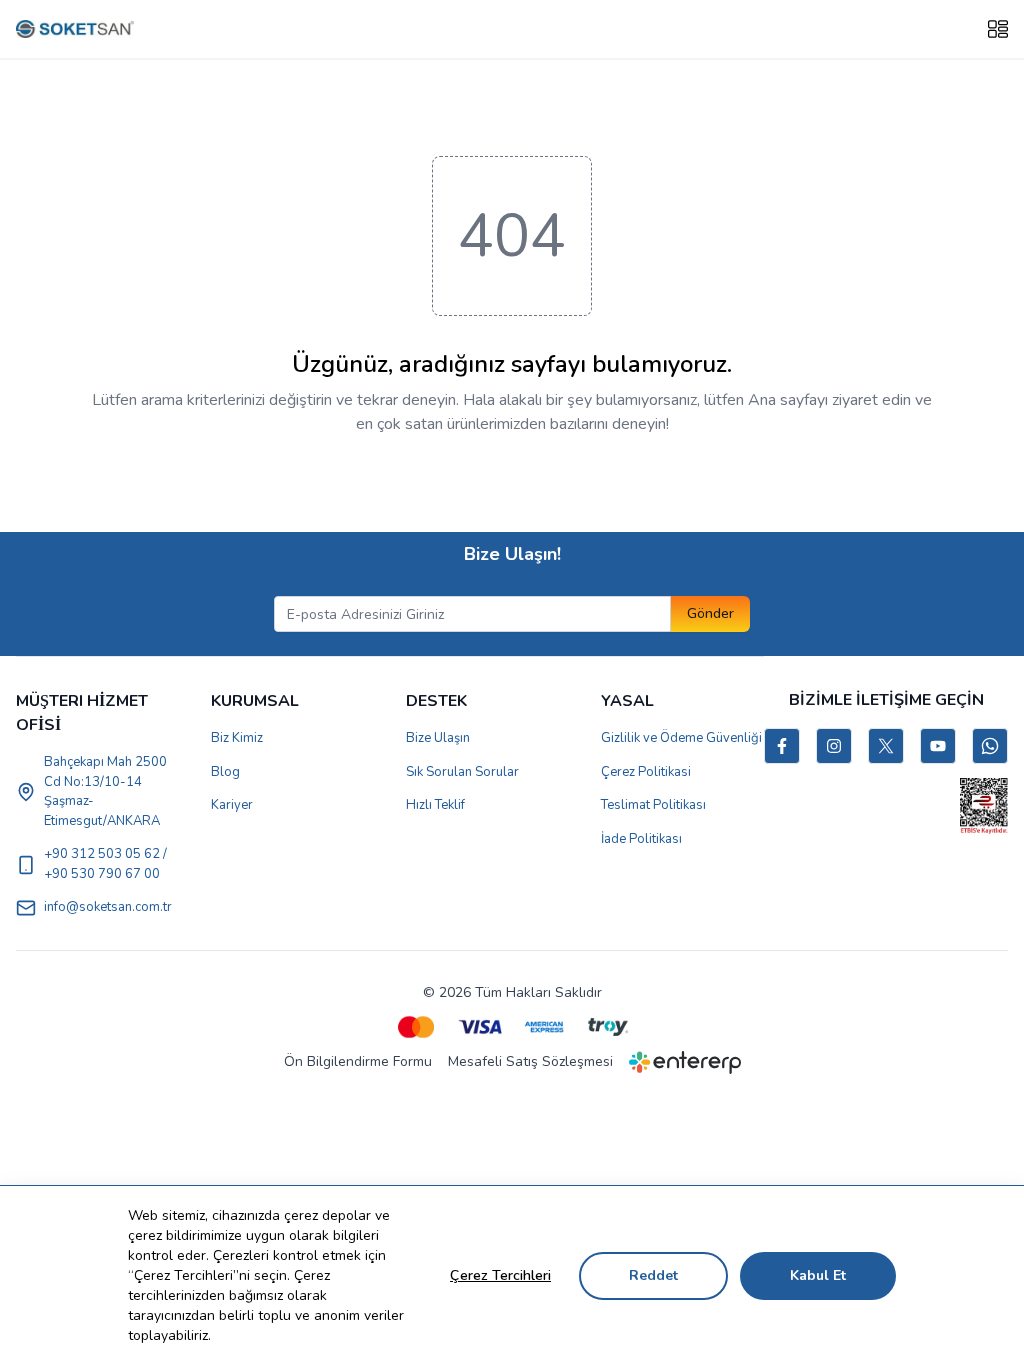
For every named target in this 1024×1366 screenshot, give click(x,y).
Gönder (710, 613)
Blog (225, 772)
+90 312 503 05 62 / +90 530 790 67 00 (105, 864)
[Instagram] (834, 746)
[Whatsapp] (990, 746)
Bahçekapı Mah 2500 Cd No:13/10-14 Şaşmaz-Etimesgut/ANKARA (105, 791)
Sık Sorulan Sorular (462, 772)
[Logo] (75, 29)
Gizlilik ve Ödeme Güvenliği (681, 738)
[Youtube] (938, 746)
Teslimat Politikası (653, 805)
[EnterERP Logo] (685, 1062)
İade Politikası (641, 839)
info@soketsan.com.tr (108, 907)
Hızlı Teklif (435, 805)
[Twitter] (886, 746)
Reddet (653, 1275)
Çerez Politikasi (646, 772)
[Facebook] (782, 746)
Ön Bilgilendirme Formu (358, 1061)
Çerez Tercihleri (500, 1275)
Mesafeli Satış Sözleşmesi (530, 1061)
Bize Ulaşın (438, 738)
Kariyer (232, 805)
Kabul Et (818, 1275)
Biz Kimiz (237, 738)
